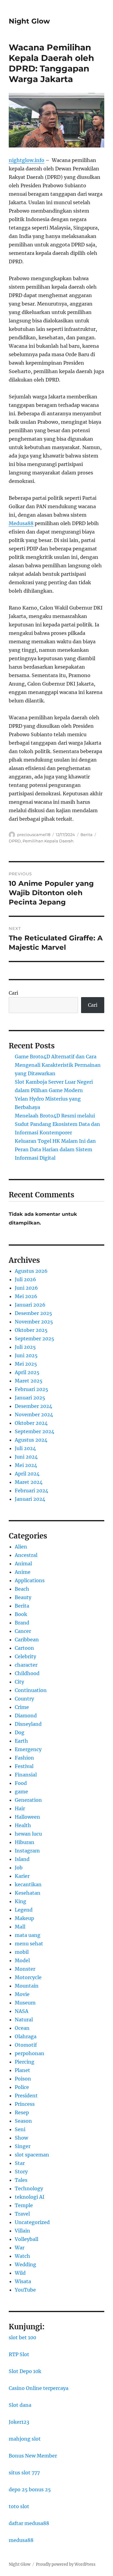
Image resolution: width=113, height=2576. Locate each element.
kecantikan (28, 1884)
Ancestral (26, 1555)
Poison (23, 2079)
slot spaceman (32, 2155)
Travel (22, 2214)
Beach (22, 1589)
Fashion (24, 1758)
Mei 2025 (26, 1364)
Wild (20, 2273)
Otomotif (26, 2045)
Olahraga (26, 2036)
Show (21, 2138)
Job (19, 1868)
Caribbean (27, 1640)
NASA (22, 2011)
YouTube (25, 2290)
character (26, 1665)
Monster (25, 1969)
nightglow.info (27, 160)
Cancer (23, 1631)
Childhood (27, 1673)
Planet (22, 2070)
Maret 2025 (29, 1381)
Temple (24, 2205)
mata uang (28, 1935)
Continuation (31, 1690)
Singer (23, 2146)
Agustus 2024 (31, 1440)
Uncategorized (32, 2222)
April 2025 (27, 1372)
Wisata (23, 2281)
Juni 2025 (26, 1355)
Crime (22, 1707)
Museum (25, 2003)
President (26, 2096)
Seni (20, 2129)
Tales (21, 2180)
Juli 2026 (25, 1279)
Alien (21, 1547)
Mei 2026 (26, 1296)
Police (22, 2087)
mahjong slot (25, 2439)
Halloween (27, 1817)
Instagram (27, 1851)
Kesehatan (28, 1893)
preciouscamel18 (34, 835)
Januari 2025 (30, 1398)
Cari (13, 993)
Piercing (25, 2062)
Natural (24, 2020)
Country (24, 1699)
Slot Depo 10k (25, 2371)
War (20, 2248)
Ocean (22, 2028)
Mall (20, 1927)
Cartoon (24, 1648)
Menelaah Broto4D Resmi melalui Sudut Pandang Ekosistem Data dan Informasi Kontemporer (57, 1124)
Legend (24, 1910)
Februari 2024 (31, 1491)
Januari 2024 (30, 1499)
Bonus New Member (33, 2456)
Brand (22, 1623)
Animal (23, 1564)
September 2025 (35, 1339)
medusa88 (21, 2540)
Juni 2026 (26, 1288)
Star (20, 2163)
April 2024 (27, 1474)
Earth (21, 1741)
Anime (23, 1572)
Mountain (27, 1986)
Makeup (24, 1918)
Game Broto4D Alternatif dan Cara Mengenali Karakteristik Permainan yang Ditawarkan (58, 1065)
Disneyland (28, 1724)
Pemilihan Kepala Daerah (48, 841)
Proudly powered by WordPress (66, 2564)
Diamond (26, 1716)
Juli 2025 (25, 1347)
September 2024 (35, 1431)
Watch (22, 2256)
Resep (22, 2112)
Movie (22, 1994)
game (21, 1792)
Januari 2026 (30, 1305)
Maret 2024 (29, 1482)
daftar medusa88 (29, 2523)
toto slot (19, 2506)
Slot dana (20, 2405)
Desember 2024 (33, 1406)
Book (21, 1614)
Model (22, 1960)
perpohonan (30, 2053)
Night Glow (29, 21)
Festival (24, 1766)
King (20, 1901)
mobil (22, 1952)
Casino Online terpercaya (39, 2388)
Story (21, 2172)
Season (23, 2121)
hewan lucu (28, 1834)
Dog (20, 1732)
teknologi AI (30, 2197)
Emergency (28, 1749)
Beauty (23, 1597)
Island (22, 1859)
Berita (86, 835)
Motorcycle (28, 1977)
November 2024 (34, 1415)
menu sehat (29, 1944)
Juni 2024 (26, 1457)
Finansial (26, 1775)
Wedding (25, 2264)
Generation (28, 1800)
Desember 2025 (33, 1313)
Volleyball (27, 2239)
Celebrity (25, 1656)
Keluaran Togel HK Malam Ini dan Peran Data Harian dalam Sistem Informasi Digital (55, 1149)
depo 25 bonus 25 (30, 2489)
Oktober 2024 (31, 1423)
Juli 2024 (25, 1448)
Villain (22, 2231)
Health (23, 1825)
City (19, 1682)
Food (21, 1783)
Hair (20, 1808)
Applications (30, 1580)
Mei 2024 (26, 1465)
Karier (22, 1876)
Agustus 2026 (31, 1271)
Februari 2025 (31, 1389)
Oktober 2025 (31, 1330)
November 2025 (34, 1322)
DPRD (15, 841)
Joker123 (19, 2422)
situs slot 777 (24, 2473)
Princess (25, 2104)
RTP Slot (19, 2354)
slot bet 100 (22, 2337)
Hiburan (25, 1842)
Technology (29, 2188)
